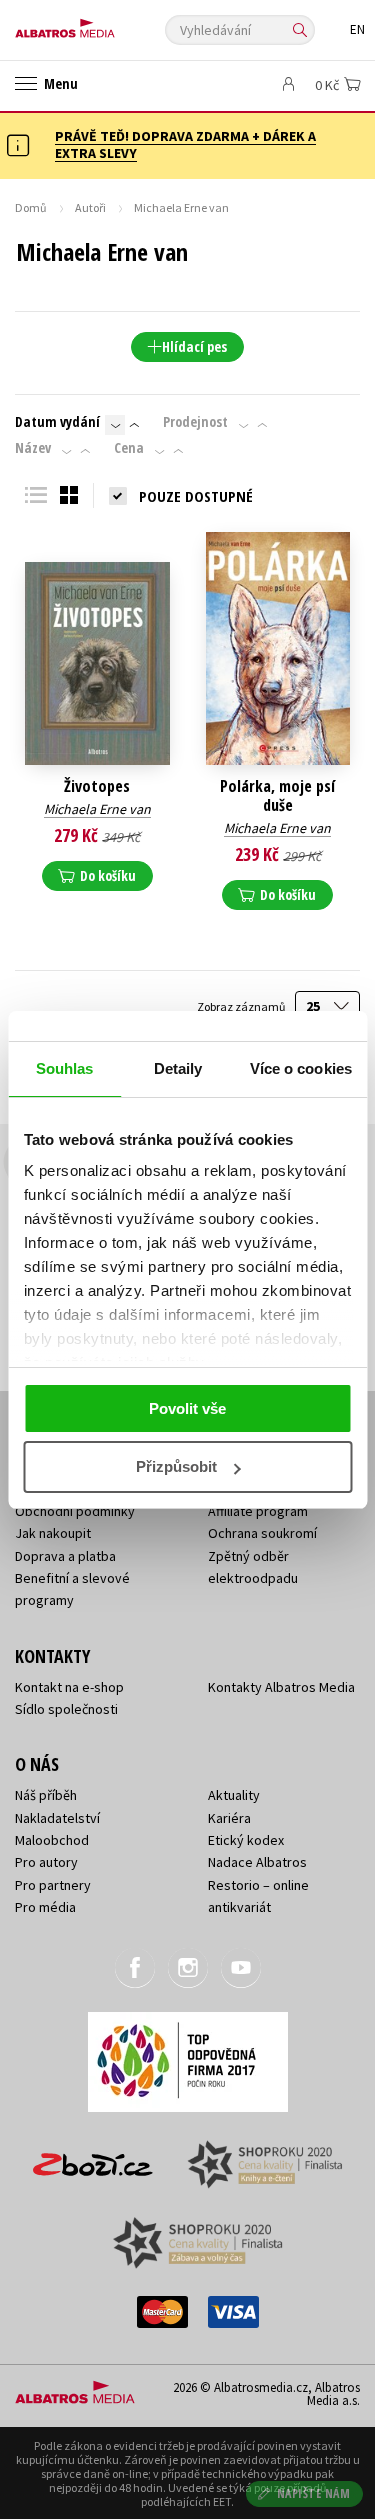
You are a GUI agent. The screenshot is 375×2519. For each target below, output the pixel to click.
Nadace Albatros (257, 1862)
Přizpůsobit (176, 1466)
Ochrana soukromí (262, 1533)
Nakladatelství (57, 1818)
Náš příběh (46, 1795)
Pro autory (46, 1862)
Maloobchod (52, 1840)
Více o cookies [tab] (301, 1068)
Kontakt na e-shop (69, 1687)
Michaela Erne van (97, 809)
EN (357, 29)
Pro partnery (53, 1885)
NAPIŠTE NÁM (314, 2493)
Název (33, 448)
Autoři (90, 207)
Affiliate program (258, 1511)
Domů (31, 207)
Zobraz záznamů (242, 1006)
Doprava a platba (65, 1556)
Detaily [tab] (178, 1068)
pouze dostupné (196, 496)
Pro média (45, 1907)
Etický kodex (246, 1840)
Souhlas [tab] (65, 1068)
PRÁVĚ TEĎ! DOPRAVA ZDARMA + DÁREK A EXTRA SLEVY (185, 144)
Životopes (97, 786)
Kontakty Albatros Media (281, 1687)
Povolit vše (187, 1408)
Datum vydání (57, 422)
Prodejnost (195, 422)
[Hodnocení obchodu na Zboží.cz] (93, 2157)
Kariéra (229, 1818)
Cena (129, 448)
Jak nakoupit (53, 1533)
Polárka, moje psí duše (277, 796)
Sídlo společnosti (66, 1709)
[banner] (105, 23)
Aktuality (234, 1795)
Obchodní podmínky (75, 1511)
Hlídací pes (194, 346)
